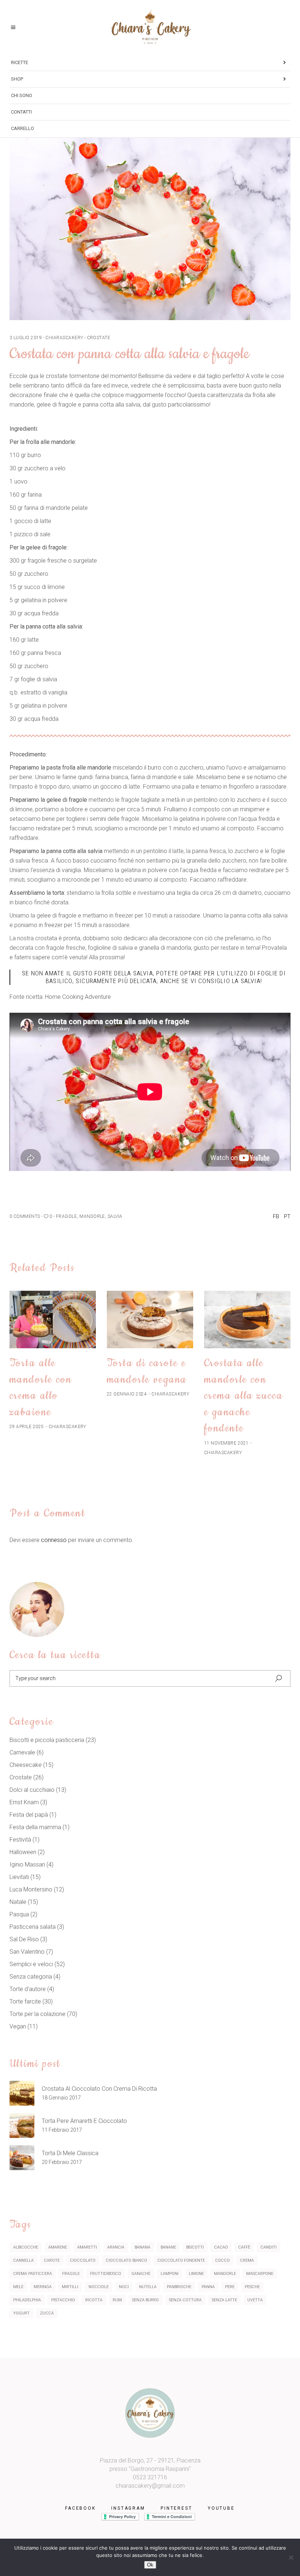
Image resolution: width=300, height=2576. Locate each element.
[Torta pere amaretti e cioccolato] (22, 2125)
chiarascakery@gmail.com (150, 2486)
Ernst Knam (24, 1802)
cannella (23, 2260)
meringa (43, 2287)
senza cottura (185, 2300)
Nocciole (99, 2287)
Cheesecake (26, 1765)
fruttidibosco (106, 2274)
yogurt (21, 2313)
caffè (244, 2247)
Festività (20, 1840)
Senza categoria (31, 1977)
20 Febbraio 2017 (62, 2162)
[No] (291, 2557)
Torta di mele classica (70, 2153)
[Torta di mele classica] (22, 2158)
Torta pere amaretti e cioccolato (84, 2121)
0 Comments (25, 1216)
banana (142, 2247)
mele (18, 2287)
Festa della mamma (35, 1827)
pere (230, 2287)
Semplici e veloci (31, 1964)
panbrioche (179, 2287)
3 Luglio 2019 (26, 338)
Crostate (99, 338)
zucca (47, 2313)
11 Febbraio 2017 (62, 2130)
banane (168, 2247)
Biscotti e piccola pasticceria (47, 1740)
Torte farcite (25, 2002)
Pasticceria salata (33, 1927)
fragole (66, 1216)
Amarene (58, 2247)
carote (52, 2260)
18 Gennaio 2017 (61, 2098)
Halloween (23, 1852)
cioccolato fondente (181, 2260)
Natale (18, 1902)
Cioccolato (83, 2260)
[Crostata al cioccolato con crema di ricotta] (22, 2093)
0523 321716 (150, 2477)
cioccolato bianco (126, 2260)
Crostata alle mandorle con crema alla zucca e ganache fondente (243, 1396)
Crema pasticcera (33, 2274)
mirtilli (70, 2287)
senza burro (145, 2300)
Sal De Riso (24, 1939)
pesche (252, 2287)
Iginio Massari (27, 1865)
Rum (117, 2300)
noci (124, 2287)
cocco (222, 2260)
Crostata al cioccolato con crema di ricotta (99, 2089)
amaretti (87, 2247)
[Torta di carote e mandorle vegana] (150, 1319)
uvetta (255, 2300)
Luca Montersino (31, 1889)
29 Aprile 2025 (27, 1427)
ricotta (94, 2300)
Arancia (116, 2247)
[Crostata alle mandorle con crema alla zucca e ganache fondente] (247, 1319)
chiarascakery (64, 338)
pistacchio (63, 2300)
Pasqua (19, 1914)
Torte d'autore (28, 1989)
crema (247, 2260)
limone (196, 2274)
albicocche (26, 2247)
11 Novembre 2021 (226, 1443)
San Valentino (27, 1952)
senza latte (224, 2300)
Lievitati (19, 1877)
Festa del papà (29, 1815)
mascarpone (260, 2274)
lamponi (170, 2274)
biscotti (195, 2247)
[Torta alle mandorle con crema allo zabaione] (53, 1319)
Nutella (148, 2287)
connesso (54, 1540)
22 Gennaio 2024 (127, 1394)
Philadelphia (27, 2300)
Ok (150, 2565)
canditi (269, 2247)
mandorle (92, 1216)
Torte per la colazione (37, 2014)
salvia (115, 1216)
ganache (141, 2274)
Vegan (18, 2026)
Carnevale (22, 1752)
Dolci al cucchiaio (32, 1790)
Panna (208, 2287)
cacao (221, 2247)
